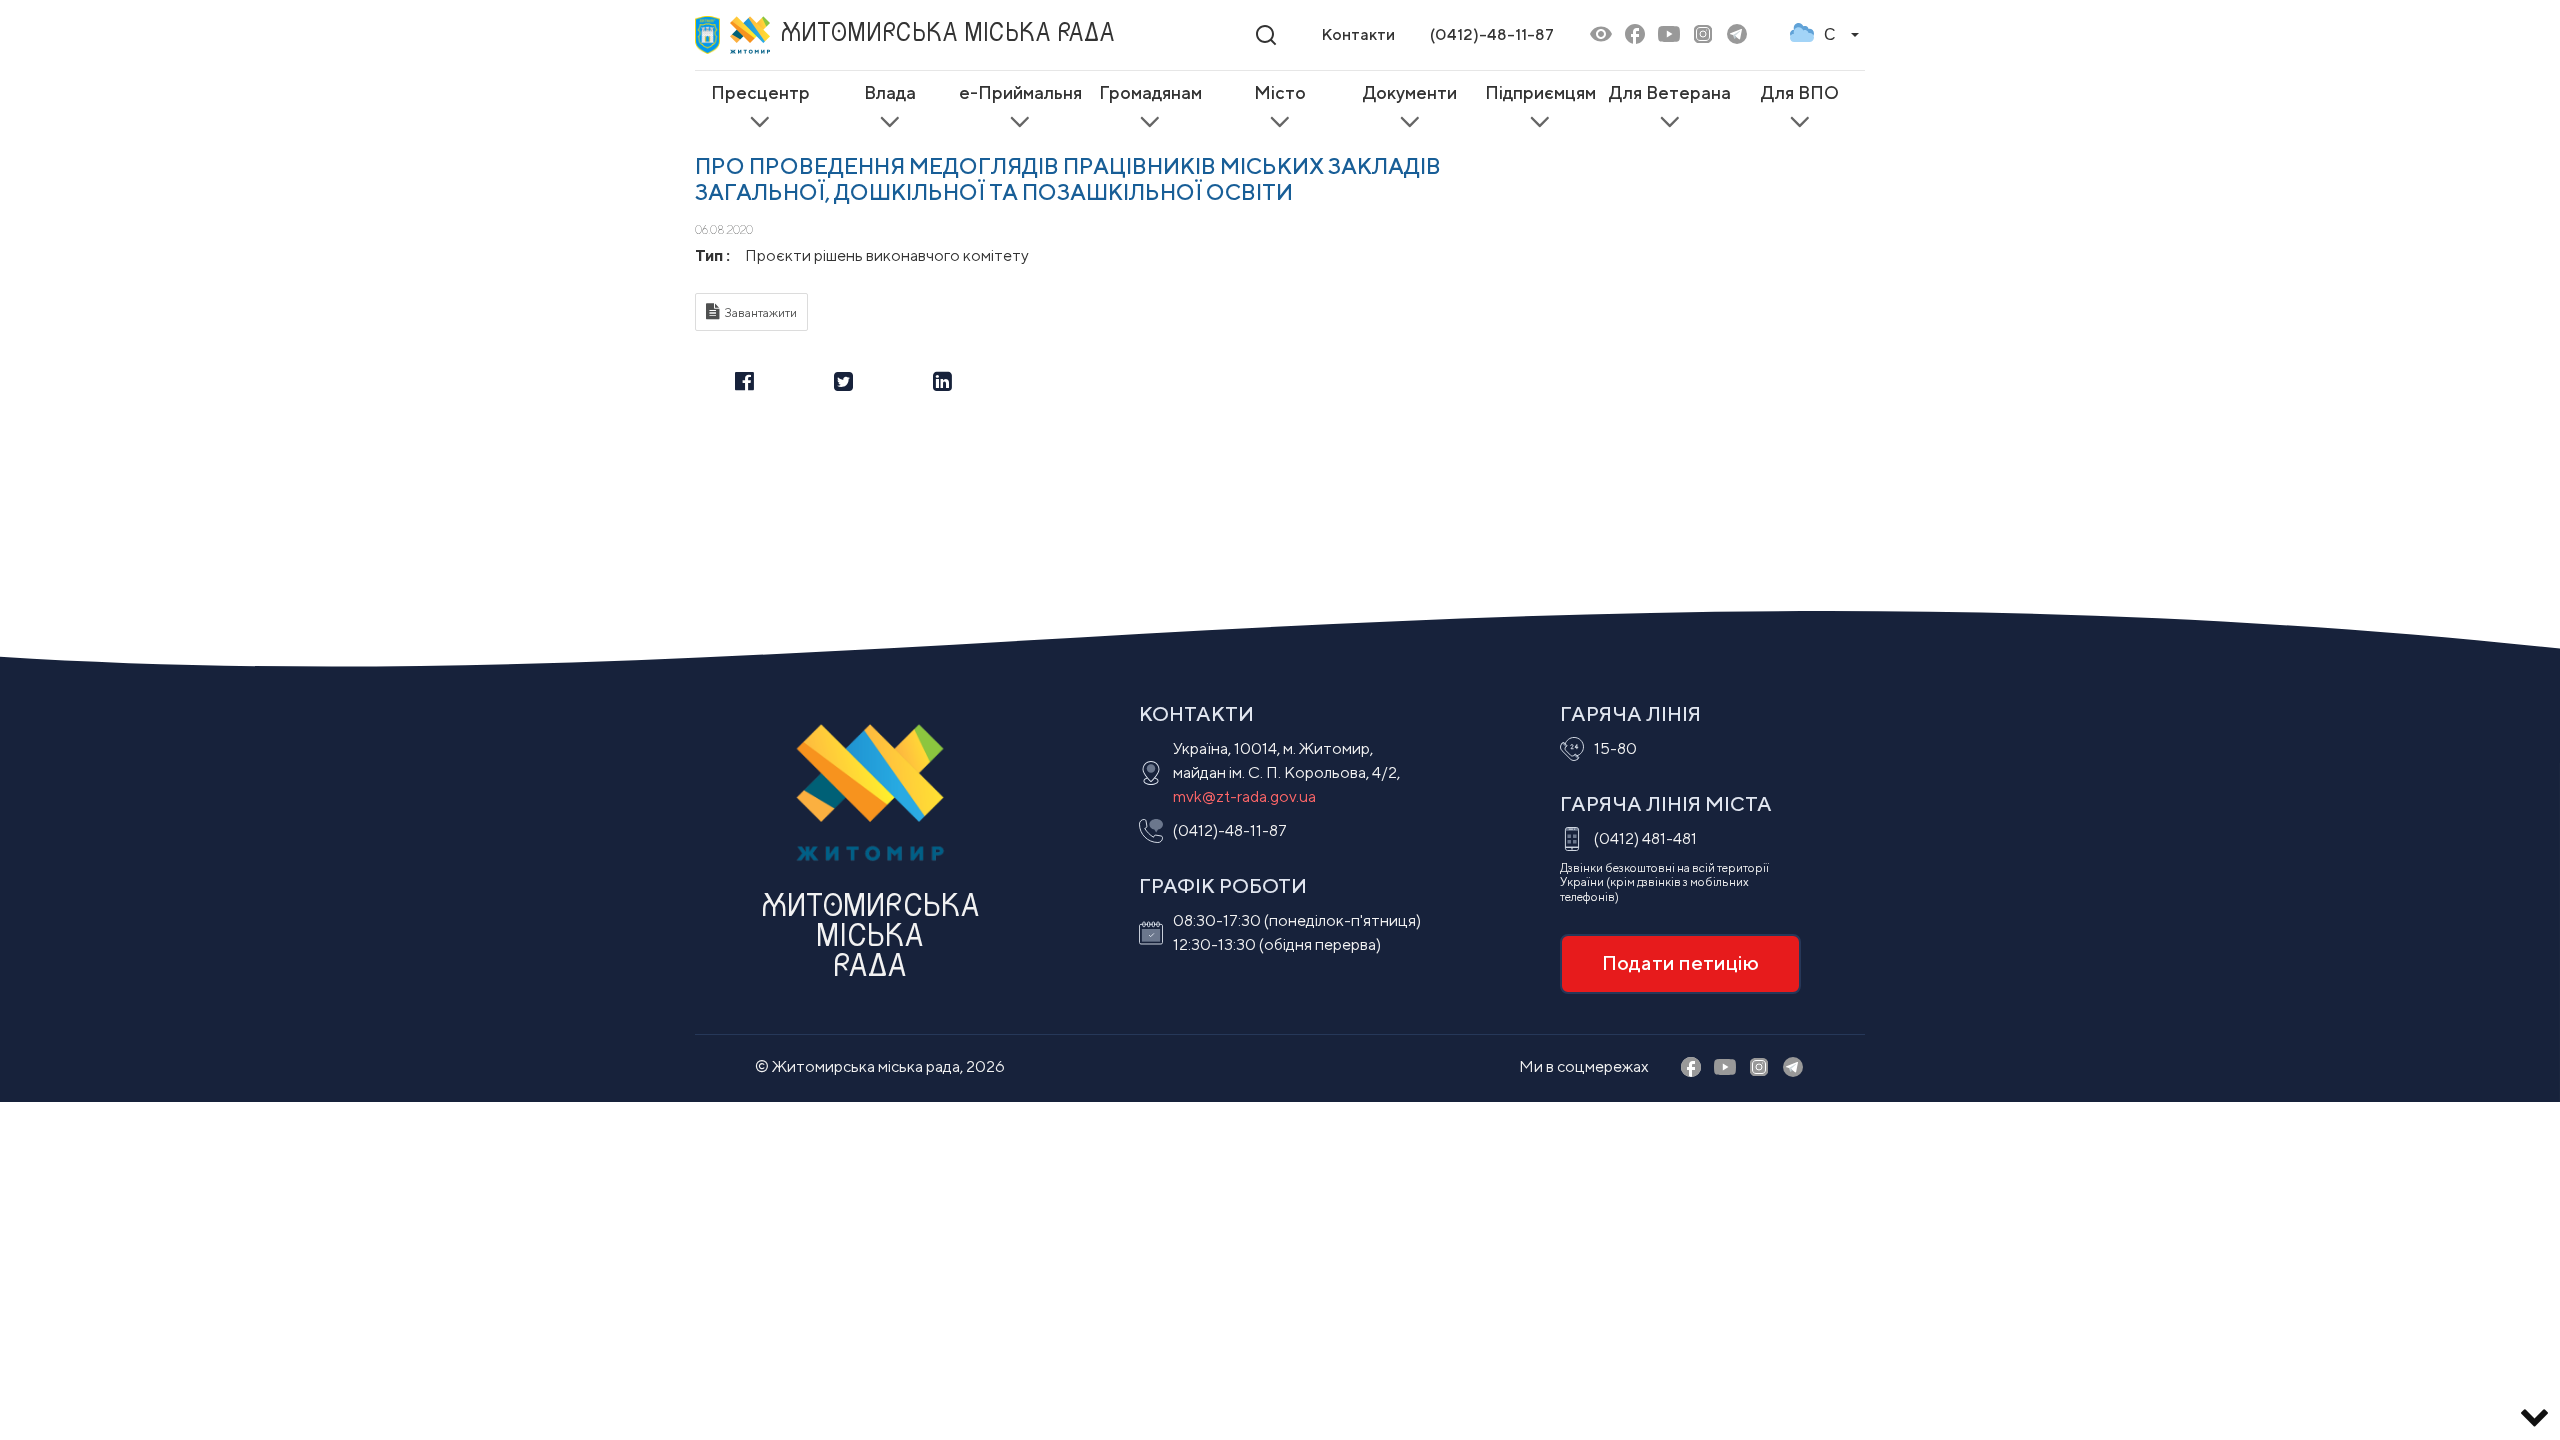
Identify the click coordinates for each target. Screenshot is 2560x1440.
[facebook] (1635, 35)
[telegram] (1737, 35)
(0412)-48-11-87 (1492, 34)
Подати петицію (1680, 962)
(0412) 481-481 (1645, 838)
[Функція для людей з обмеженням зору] (1601, 35)
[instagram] (1703, 35)
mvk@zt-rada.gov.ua (1244, 796)
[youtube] (1669, 35)
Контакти (1358, 34)
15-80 (1615, 748)
